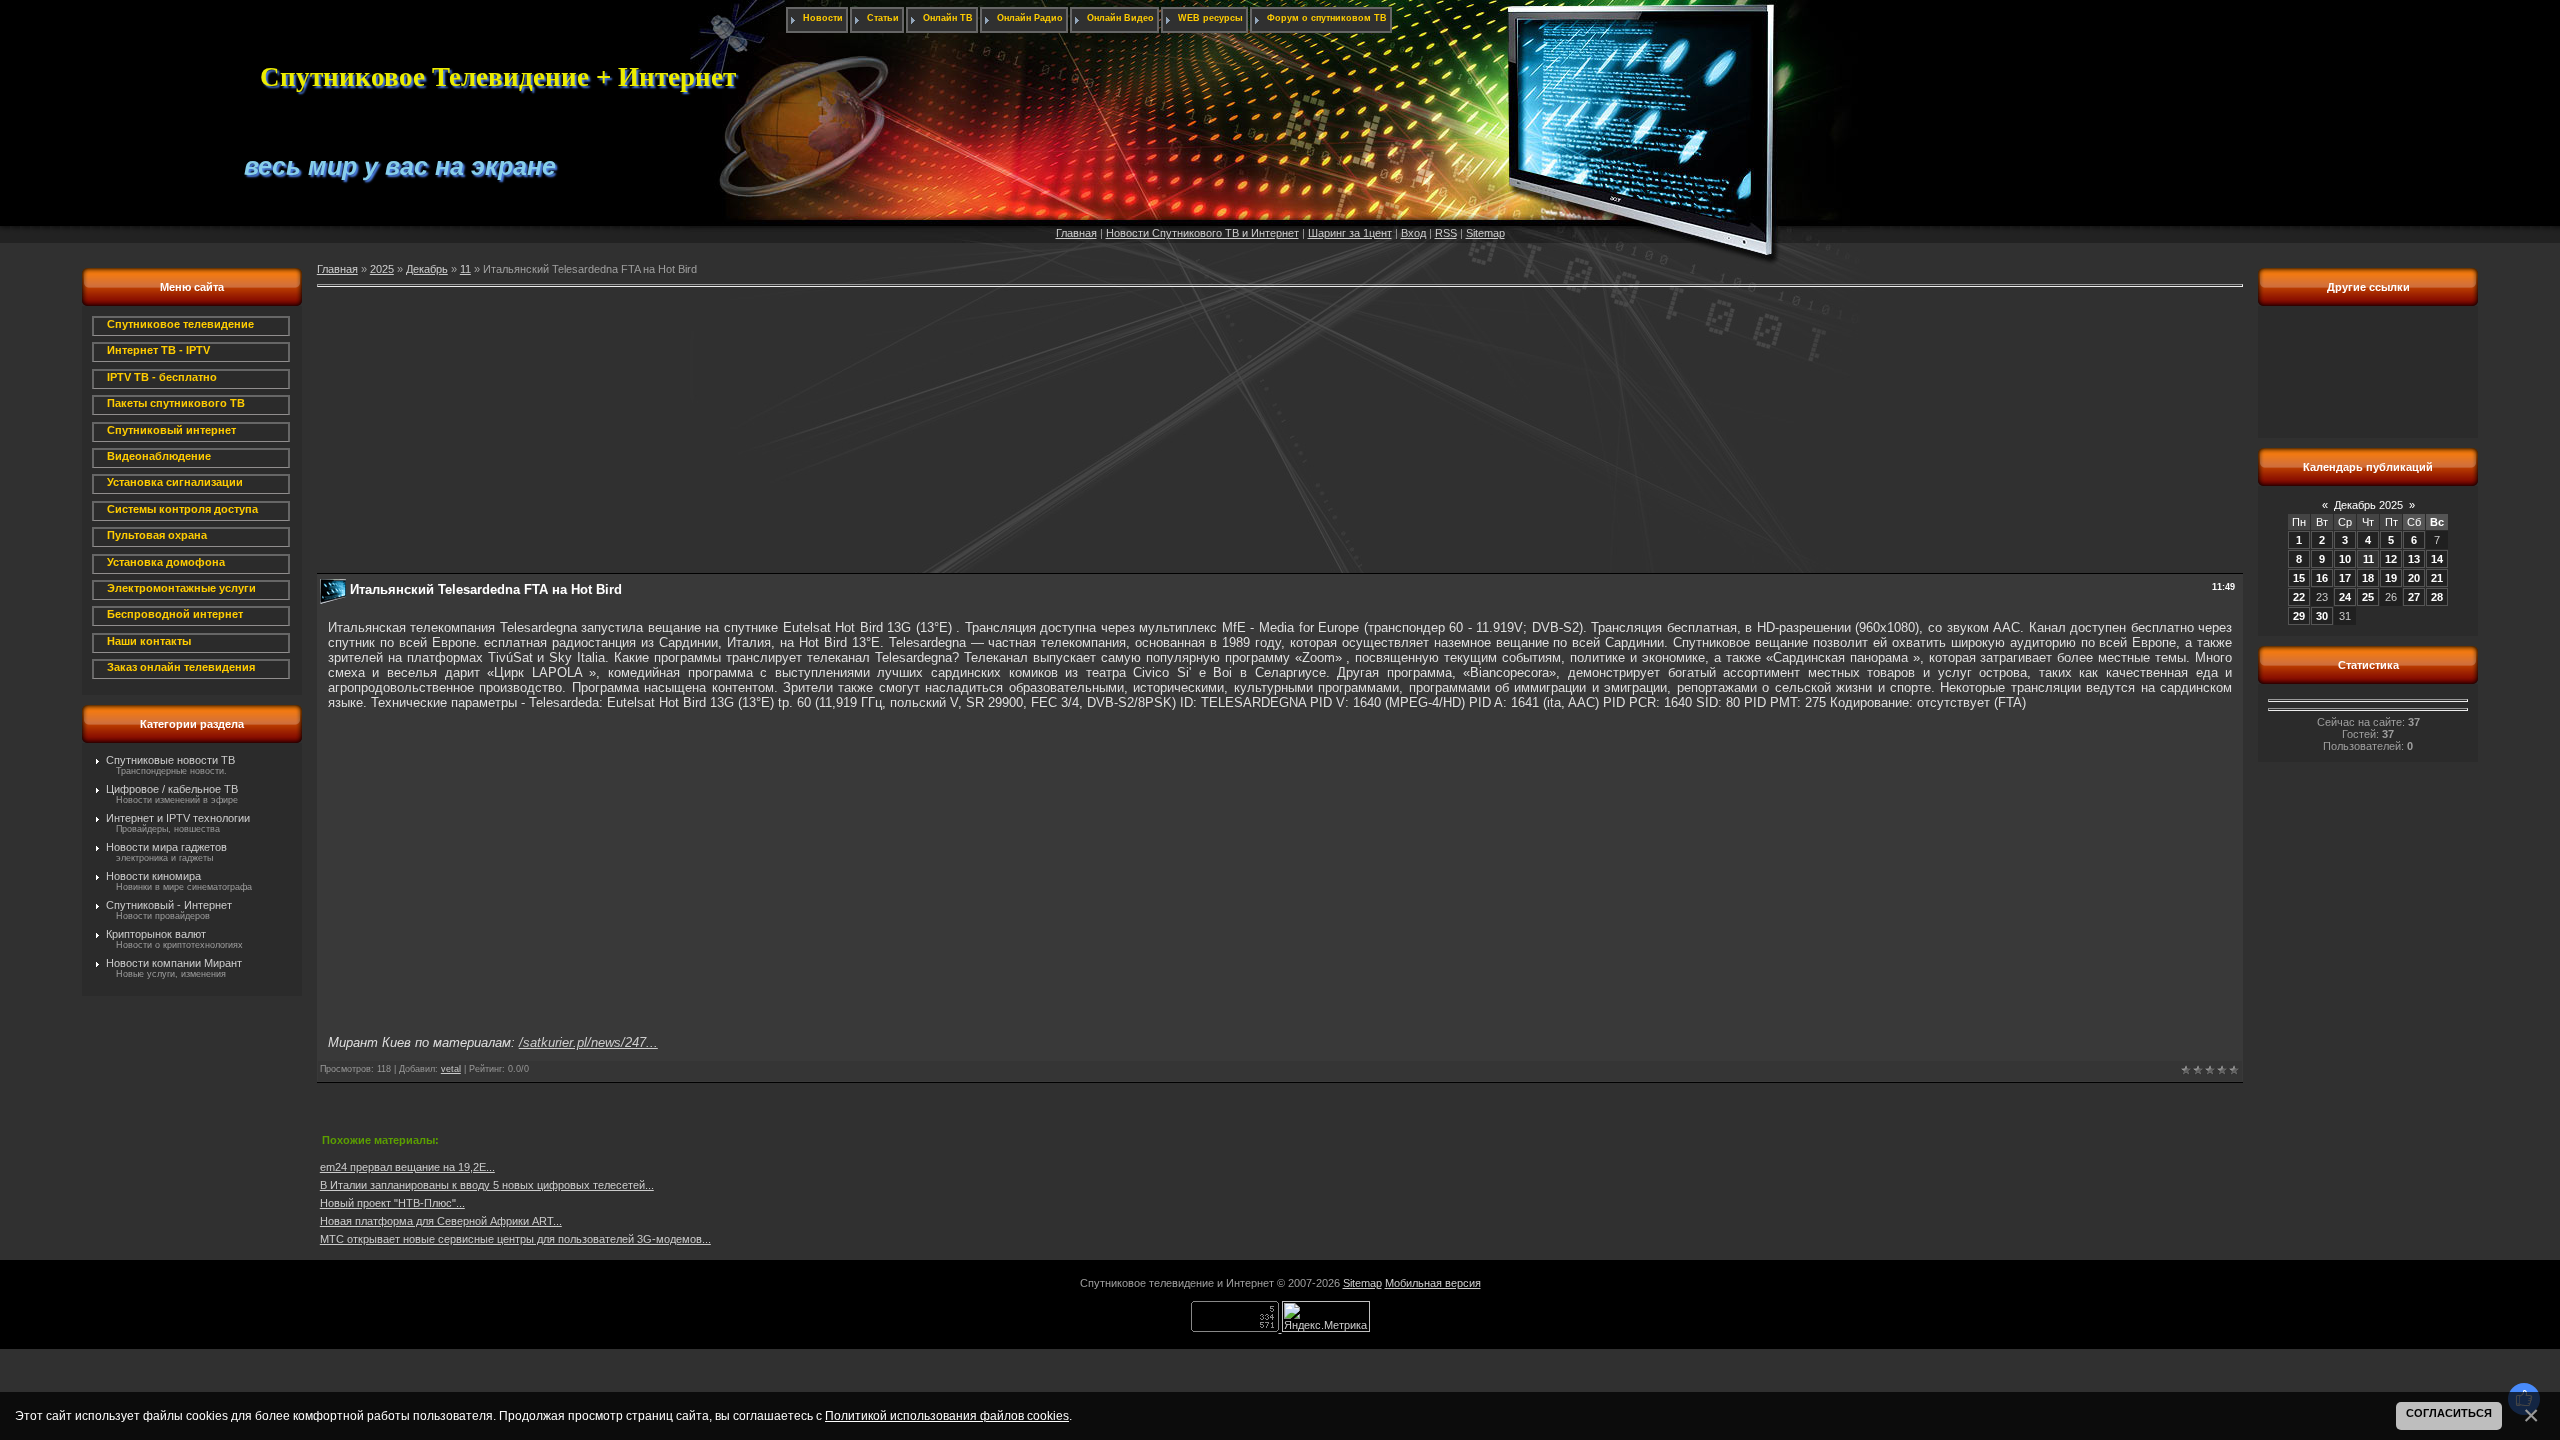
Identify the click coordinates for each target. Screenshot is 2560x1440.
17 (2345, 578)
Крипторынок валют (156, 934)
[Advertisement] (917, 433)
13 (2414, 559)
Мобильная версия (1433, 1283)
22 (2299, 597)
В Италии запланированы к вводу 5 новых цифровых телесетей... (487, 1185)
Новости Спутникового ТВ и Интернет (1202, 233)
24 (2345, 597)
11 (465, 269)
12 (2391, 559)
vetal (451, 1069)
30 (2322, 616)
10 (2345, 559)
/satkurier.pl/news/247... (588, 1042)
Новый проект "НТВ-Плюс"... (392, 1203)
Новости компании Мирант (174, 963)
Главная (1076, 233)
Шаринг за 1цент (1350, 233)
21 (2437, 578)
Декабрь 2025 (2368, 505)
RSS (1446, 233)
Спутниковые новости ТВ (170, 760)
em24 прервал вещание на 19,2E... (407, 1167)
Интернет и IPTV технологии (178, 818)
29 (2299, 616)
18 (2368, 578)
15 (2299, 578)
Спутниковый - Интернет (169, 905)
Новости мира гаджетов (166, 847)
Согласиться (2449, 1413)
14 (2437, 559)
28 (2437, 597)
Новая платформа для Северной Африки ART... (441, 1221)
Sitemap (1485, 233)
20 (2414, 578)
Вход (1413, 233)
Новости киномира (153, 876)
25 (2368, 597)
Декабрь (427, 269)
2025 (382, 269)
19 (2391, 578)
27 (2414, 597)
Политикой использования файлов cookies (947, 1415)
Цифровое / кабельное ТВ (172, 789)
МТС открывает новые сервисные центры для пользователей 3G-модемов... (515, 1239)
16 (2322, 578)
